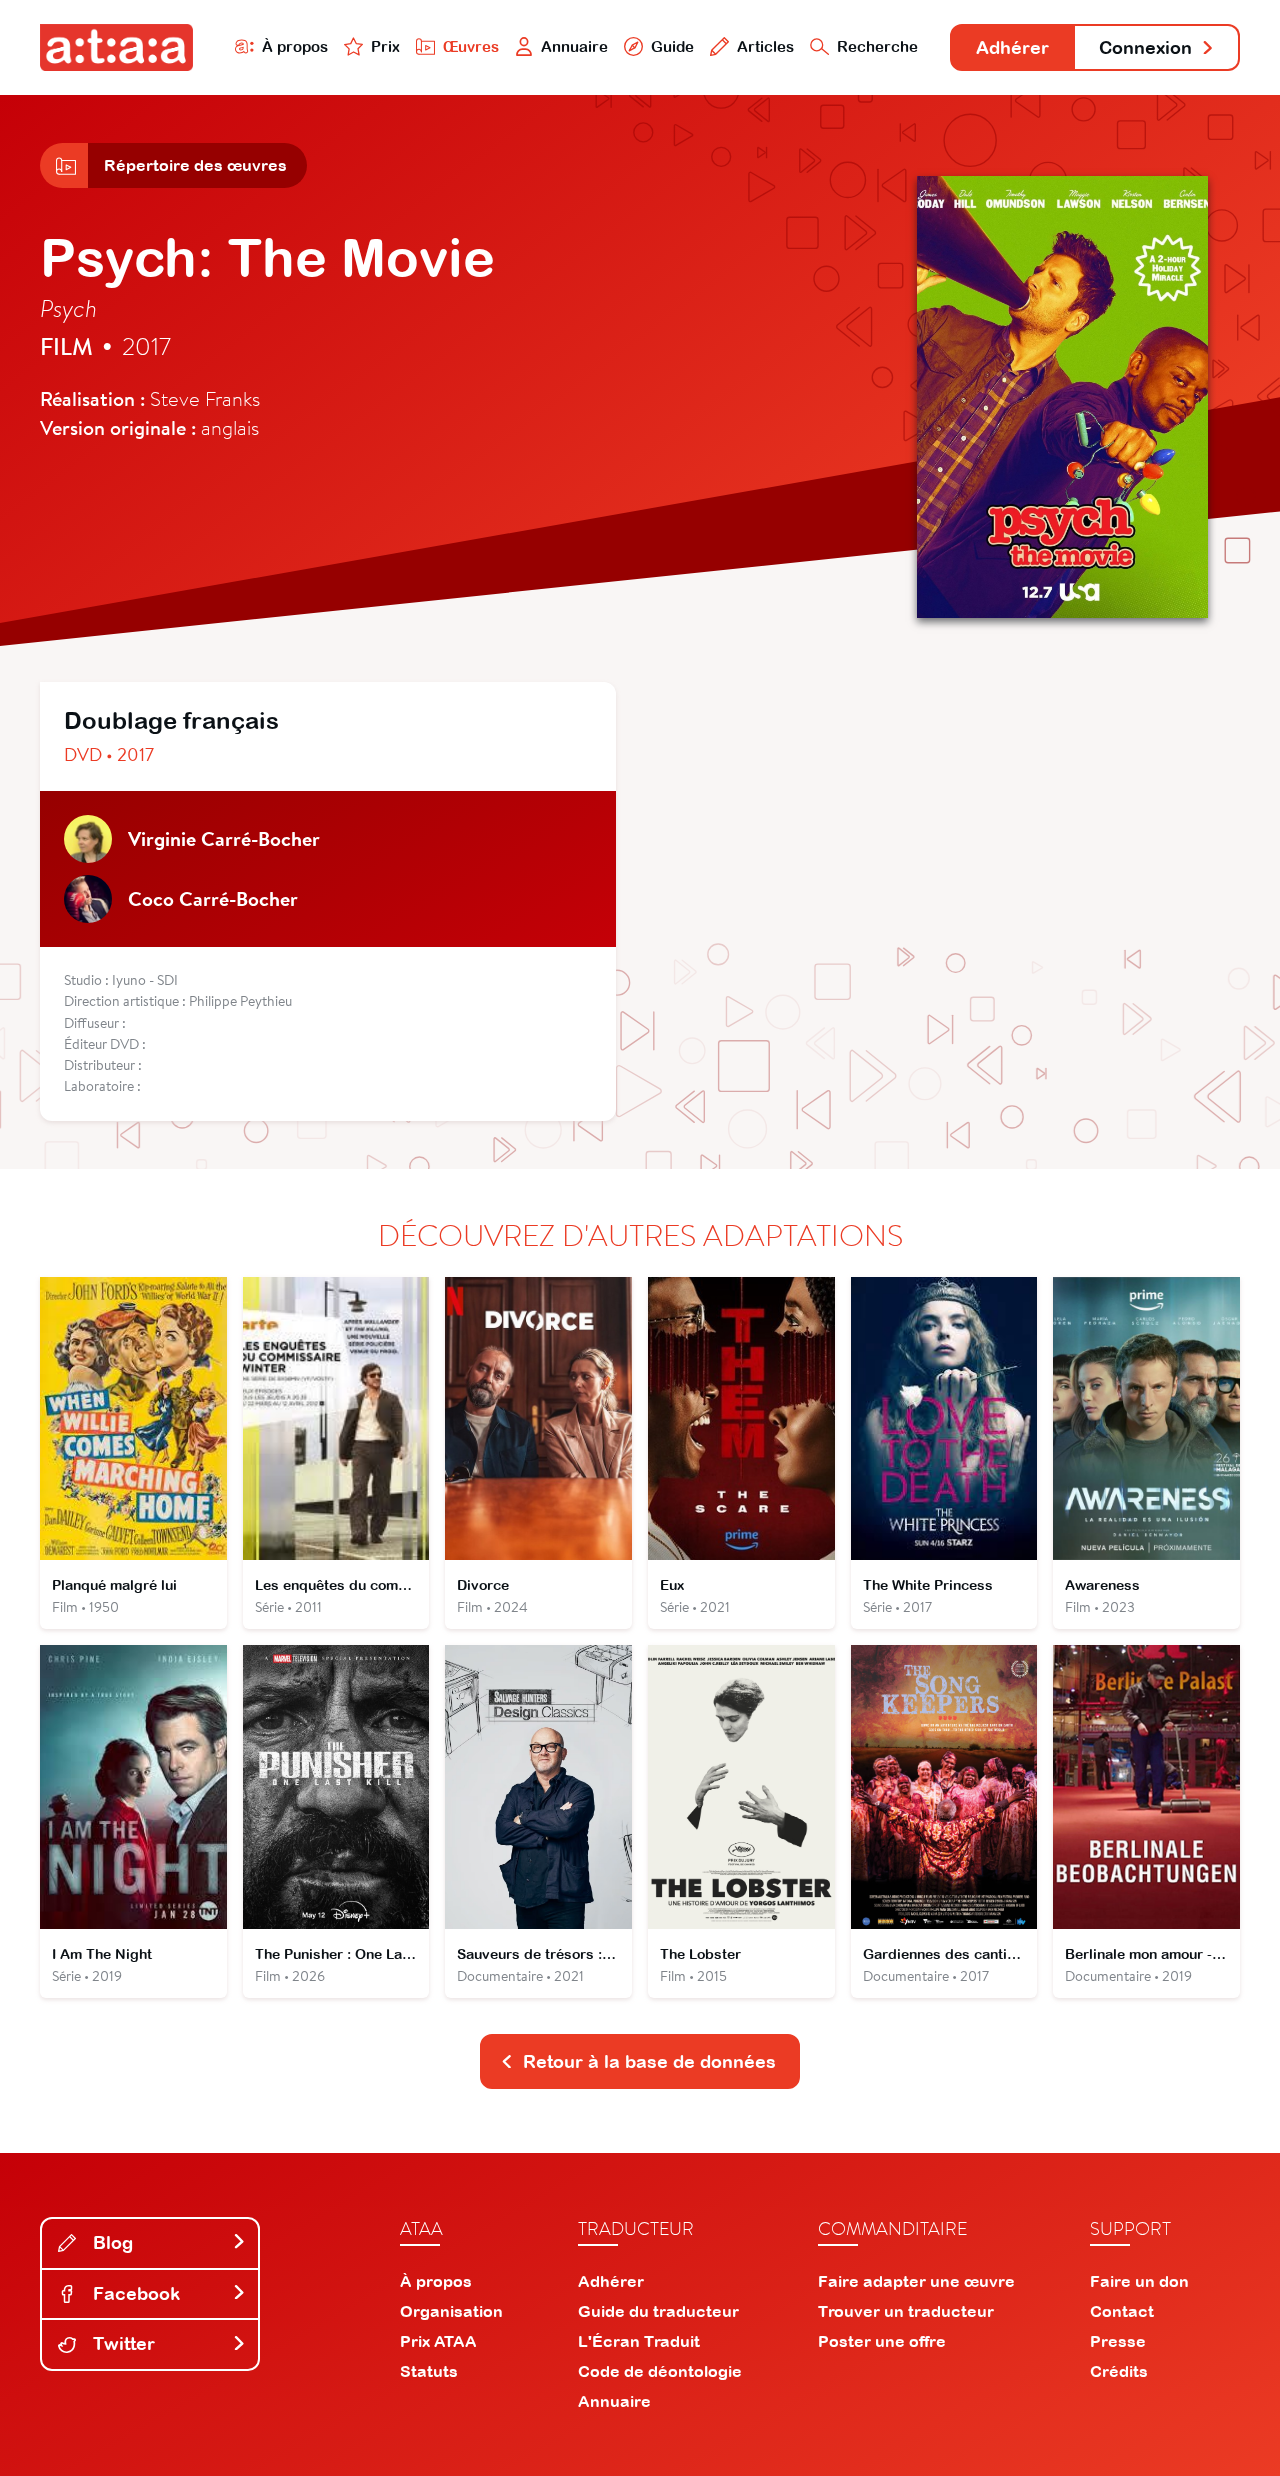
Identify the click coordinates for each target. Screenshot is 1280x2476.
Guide (672, 46)
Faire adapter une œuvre (916, 2281)
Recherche (877, 46)
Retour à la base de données (649, 2061)
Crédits (1119, 2371)
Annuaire (574, 46)
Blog (110, 2242)
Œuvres (471, 46)
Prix (385, 46)
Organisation (451, 2311)
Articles (765, 46)
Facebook (134, 2293)
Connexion (1145, 47)
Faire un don (1139, 2281)
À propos (295, 46)
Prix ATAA (438, 2341)
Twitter (121, 2343)
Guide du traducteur (658, 2311)
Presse (1118, 2341)
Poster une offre (882, 2341)
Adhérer (1012, 47)
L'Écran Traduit (639, 2341)
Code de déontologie (660, 2371)
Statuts (429, 2371)
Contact (1122, 2311)
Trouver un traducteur (906, 2311)
